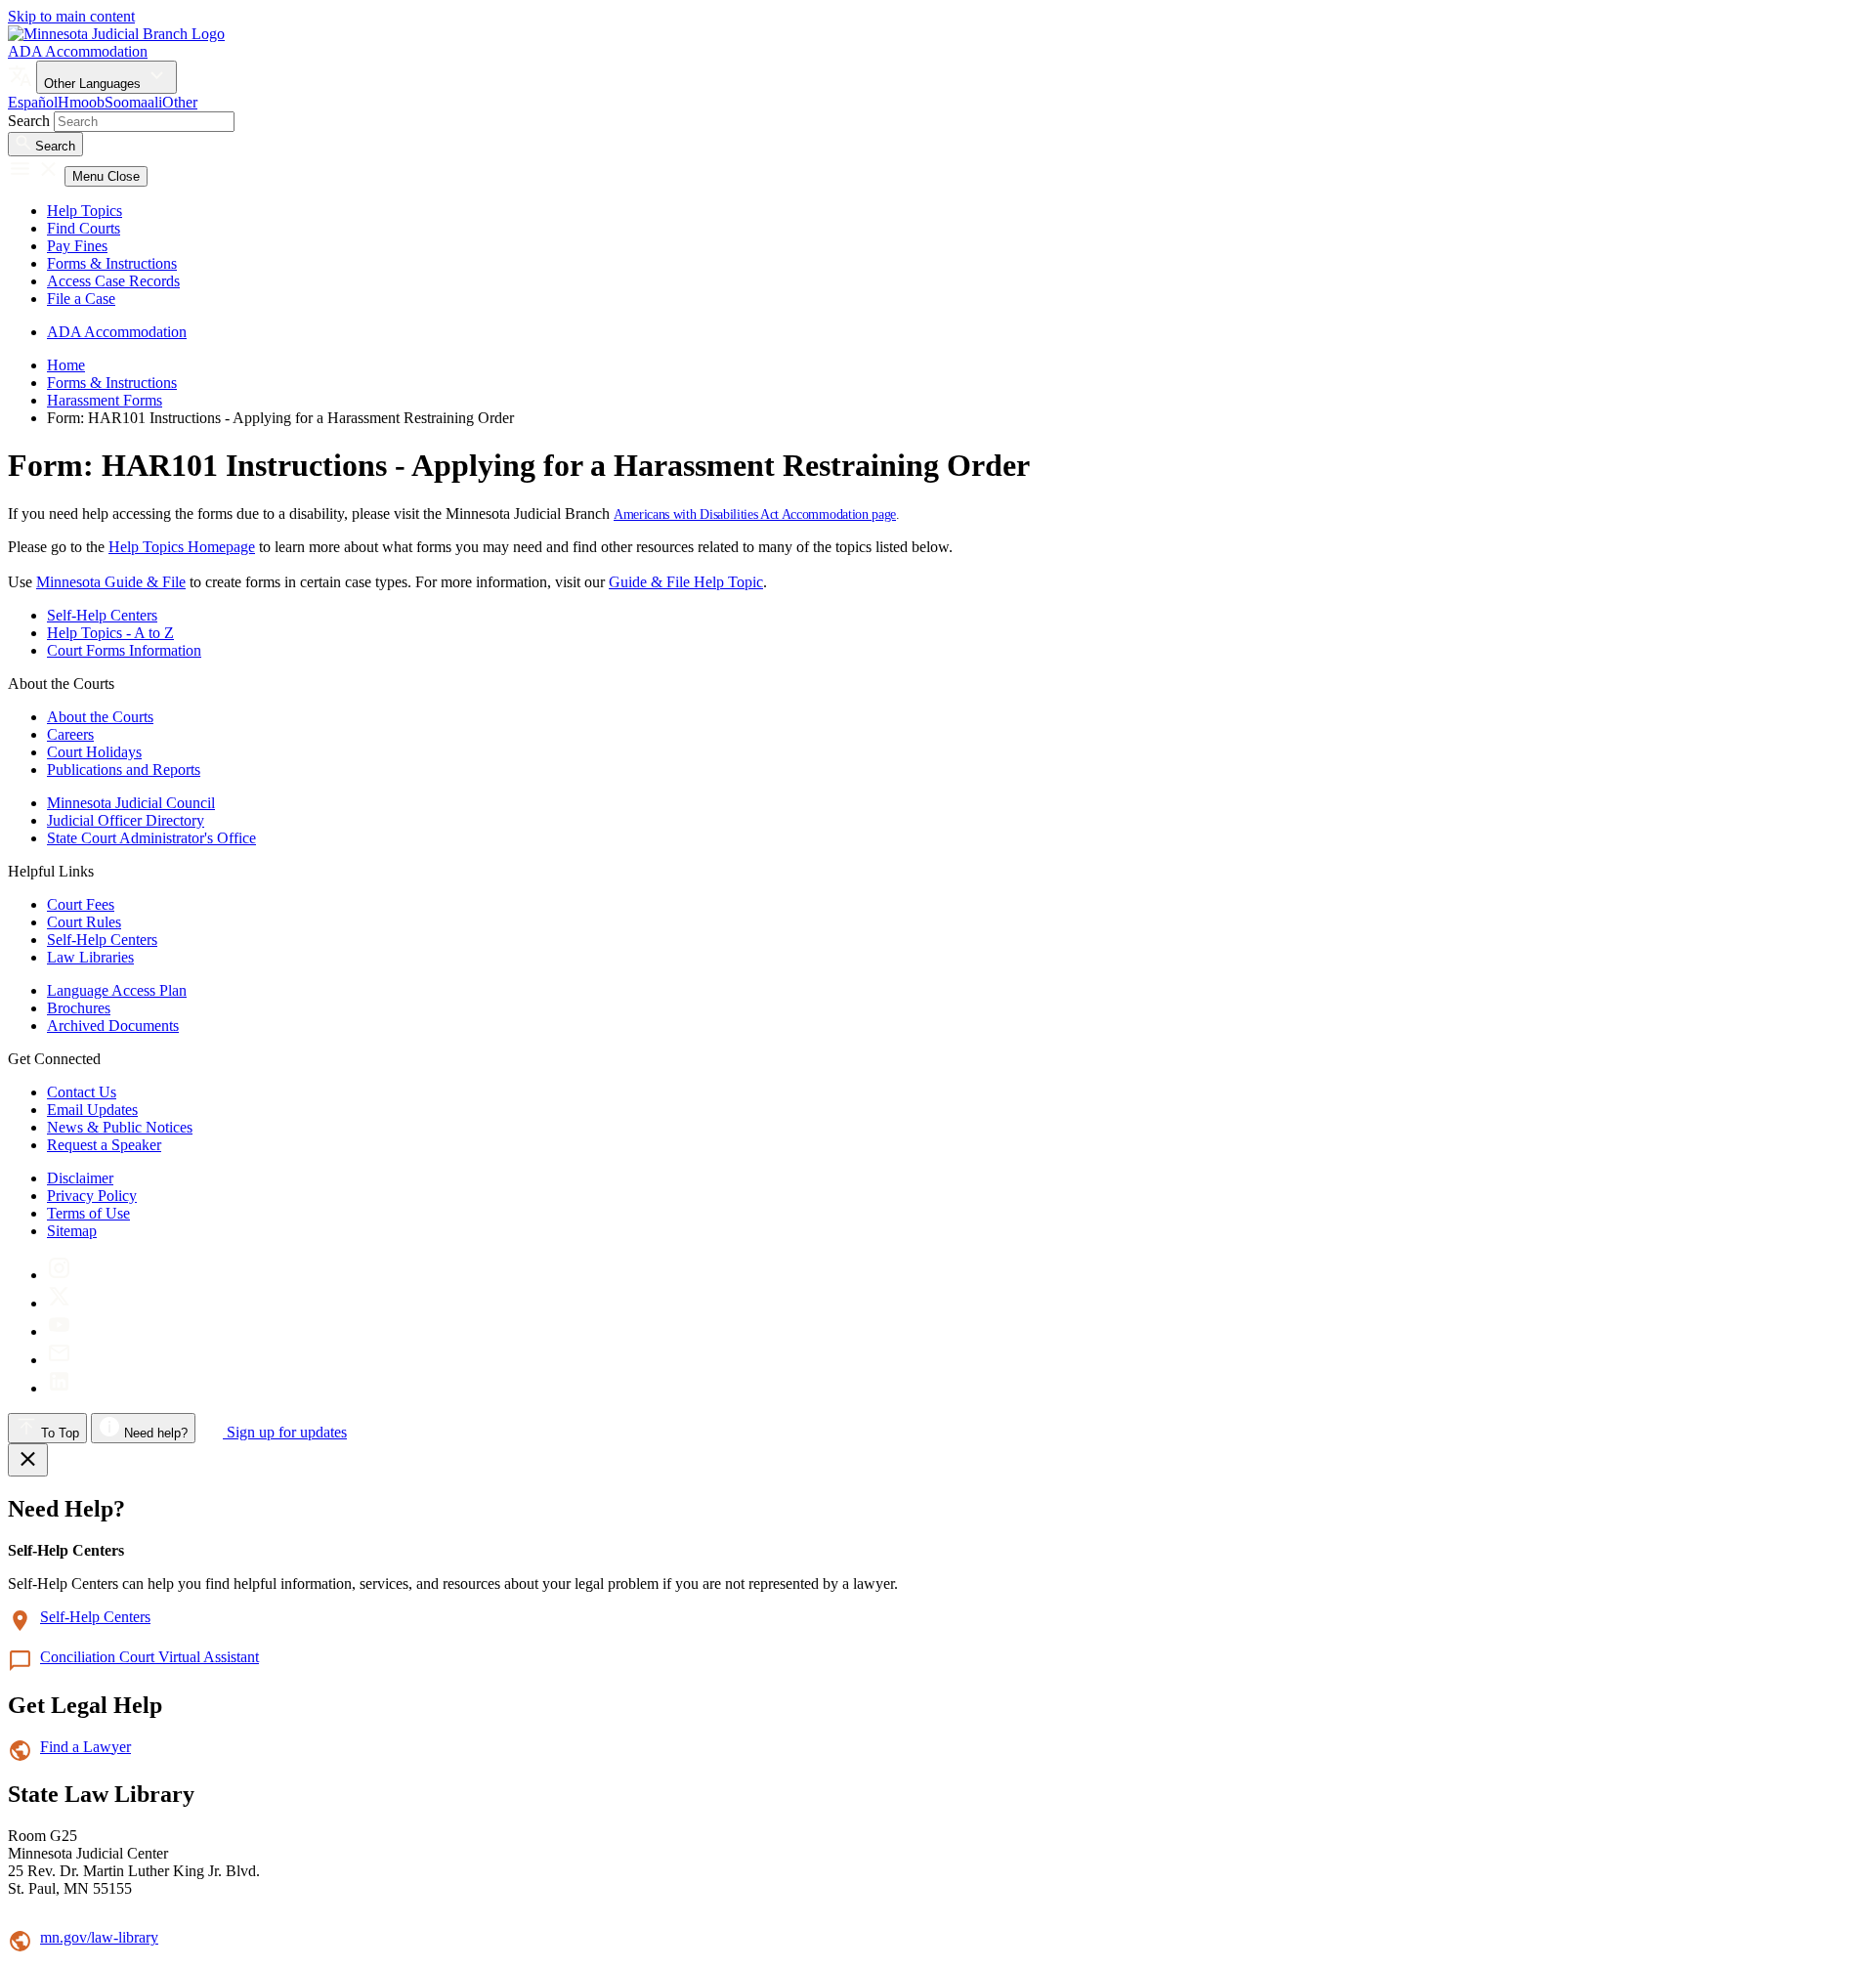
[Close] (28, 1460)
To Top (58, 1433)
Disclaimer (80, 1178)
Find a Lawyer (85, 1747)
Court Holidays (94, 752)
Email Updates (92, 1110)
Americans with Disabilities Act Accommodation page (755, 514)
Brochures (79, 1008)
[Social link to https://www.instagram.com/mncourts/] (59, 1275)
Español (33, 102)
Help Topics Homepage (182, 547)
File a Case (81, 299)
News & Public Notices (120, 1127)
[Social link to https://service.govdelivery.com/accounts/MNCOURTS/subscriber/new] (59, 1360)
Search (29, 121)
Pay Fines (77, 246)
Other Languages (94, 84)
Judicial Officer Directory (126, 820)
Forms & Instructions (112, 263)
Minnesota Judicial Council (131, 803)
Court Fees (81, 904)
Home (66, 365)
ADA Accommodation (78, 51)
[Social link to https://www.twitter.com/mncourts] (59, 1303)
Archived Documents (113, 1026)
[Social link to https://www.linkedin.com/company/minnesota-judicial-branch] (59, 1388)
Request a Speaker (104, 1145)
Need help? (154, 1433)
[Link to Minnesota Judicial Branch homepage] (116, 34)
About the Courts (100, 717)
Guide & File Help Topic (686, 582)
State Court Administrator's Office (151, 838)
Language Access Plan (117, 990)
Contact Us (82, 1092)
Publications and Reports (124, 770)
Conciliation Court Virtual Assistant (149, 1657)
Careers (70, 734)
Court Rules (84, 922)
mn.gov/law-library (99, 1937)
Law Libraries (90, 957)
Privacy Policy (92, 1196)
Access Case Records (113, 281)
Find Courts (84, 228)
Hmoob (81, 102)
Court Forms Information (124, 650)
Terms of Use (88, 1213)
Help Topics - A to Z (110, 633)
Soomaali (133, 102)
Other (180, 102)
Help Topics (85, 211)
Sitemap (72, 1231)
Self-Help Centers (102, 615)
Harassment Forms (105, 400)
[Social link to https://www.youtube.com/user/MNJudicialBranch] (59, 1331)
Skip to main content (71, 16)
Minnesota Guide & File (111, 582)
